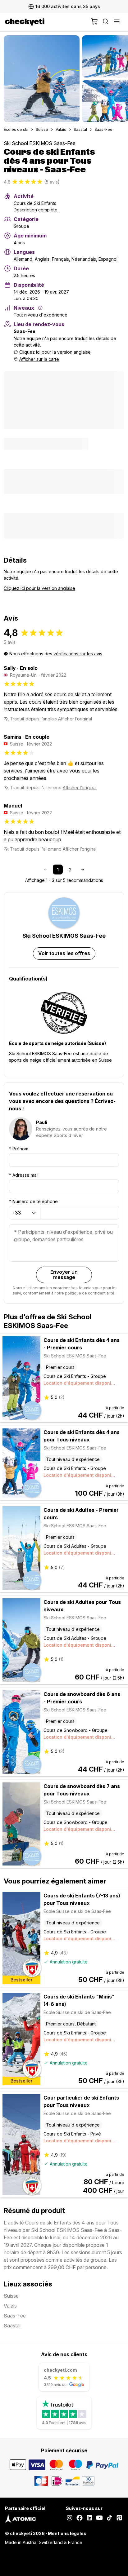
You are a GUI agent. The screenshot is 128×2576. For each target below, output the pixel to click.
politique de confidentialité (90, 1293)
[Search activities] (106, 22)
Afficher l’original (75, 719)
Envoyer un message (64, 1275)
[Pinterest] (119, 2518)
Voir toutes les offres (64, 953)
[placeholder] (117, 22)
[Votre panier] (94, 22)
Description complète (36, 210)
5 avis (52, 182)
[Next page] (83, 870)
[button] (42, 79)
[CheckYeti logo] (47, 22)
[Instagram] (70, 2518)
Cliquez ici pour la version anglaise (55, 352)
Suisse (42, 129)
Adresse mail (24, 1175)
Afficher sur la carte (39, 359)
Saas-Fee (103, 129)
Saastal (80, 129)
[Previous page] (45, 870)
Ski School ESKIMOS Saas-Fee (40, 143)
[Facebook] (80, 2518)
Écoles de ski (16, 129)
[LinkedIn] (89, 2518)
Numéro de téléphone (33, 1201)
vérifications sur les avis (78, 654)
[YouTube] (99, 2518)
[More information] (40, 308)
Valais (61, 129)
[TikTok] (109, 2518)
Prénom (19, 1149)
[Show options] (34, 1213)
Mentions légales (67, 2533)
